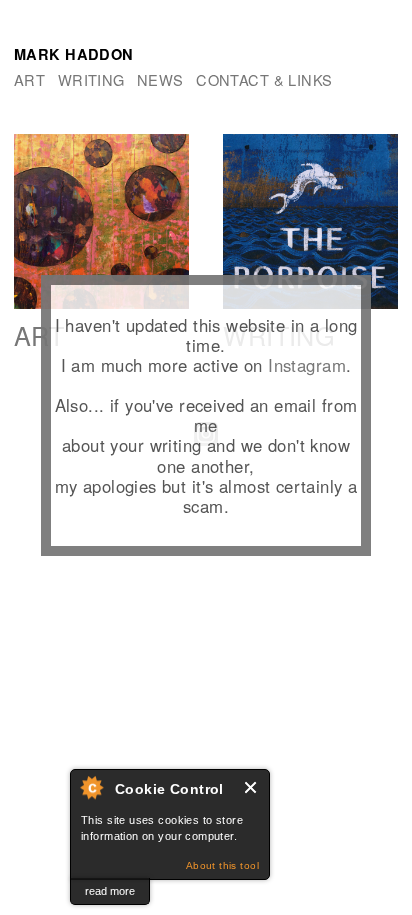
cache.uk (38, 607)
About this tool (222, 865)
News (160, 79)
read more (110, 891)
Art (29, 79)
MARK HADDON (74, 54)
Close (251, 787)
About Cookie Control (91, 787)
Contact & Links (264, 79)
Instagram (307, 365)
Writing (91, 79)
